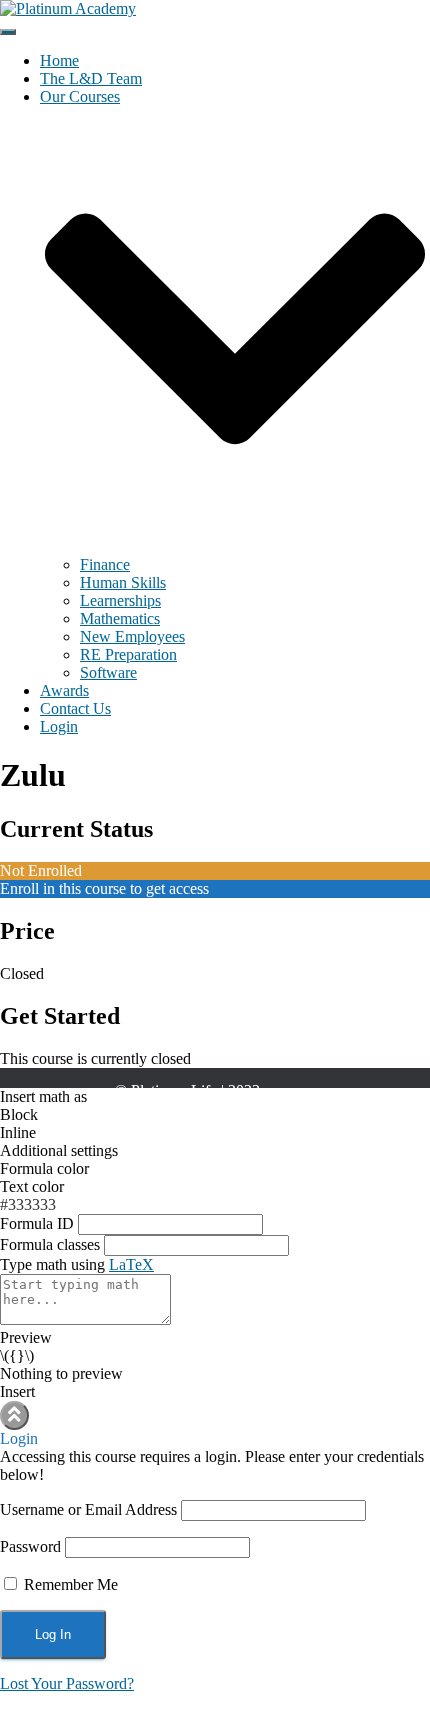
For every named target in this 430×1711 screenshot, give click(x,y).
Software (108, 672)
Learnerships (120, 600)
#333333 (28, 1204)
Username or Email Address (88, 1509)
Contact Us (75, 708)
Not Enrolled (41, 870)
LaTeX (131, 1264)
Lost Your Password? (67, 1683)
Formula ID (37, 1223)
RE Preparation (128, 654)
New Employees (132, 636)
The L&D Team (91, 78)
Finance (105, 564)
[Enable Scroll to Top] (14, 1415)
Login (59, 726)
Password (30, 1546)
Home (59, 60)
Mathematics (120, 618)
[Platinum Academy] (68, 8)
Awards (64, 690)
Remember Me (69, 1584)
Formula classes (50, 1244)
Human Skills (123, 582)
